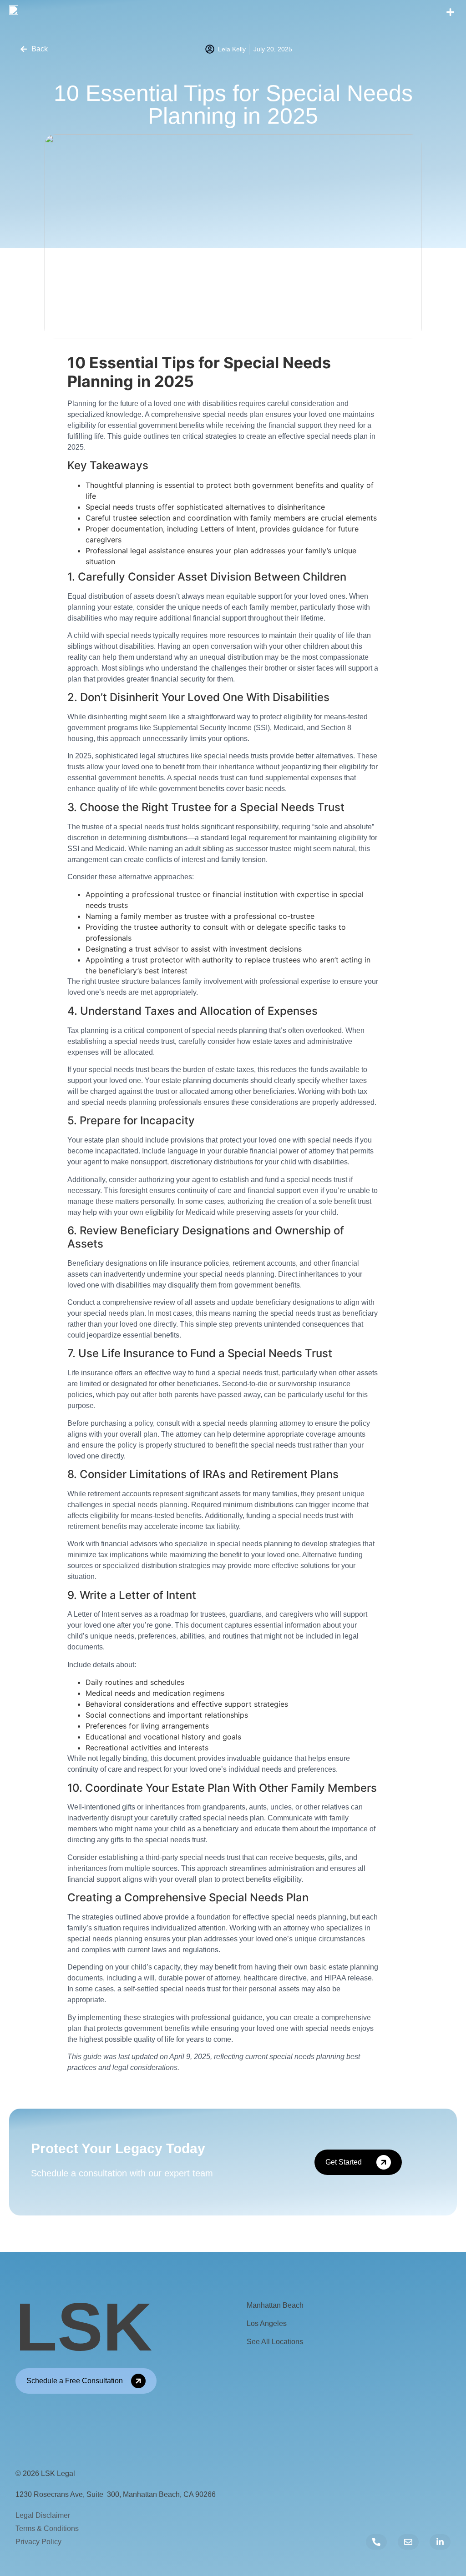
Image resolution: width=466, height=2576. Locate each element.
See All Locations (275, 2342)
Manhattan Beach (275, 2305)
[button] (450, 13)
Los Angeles (267, 2323)
